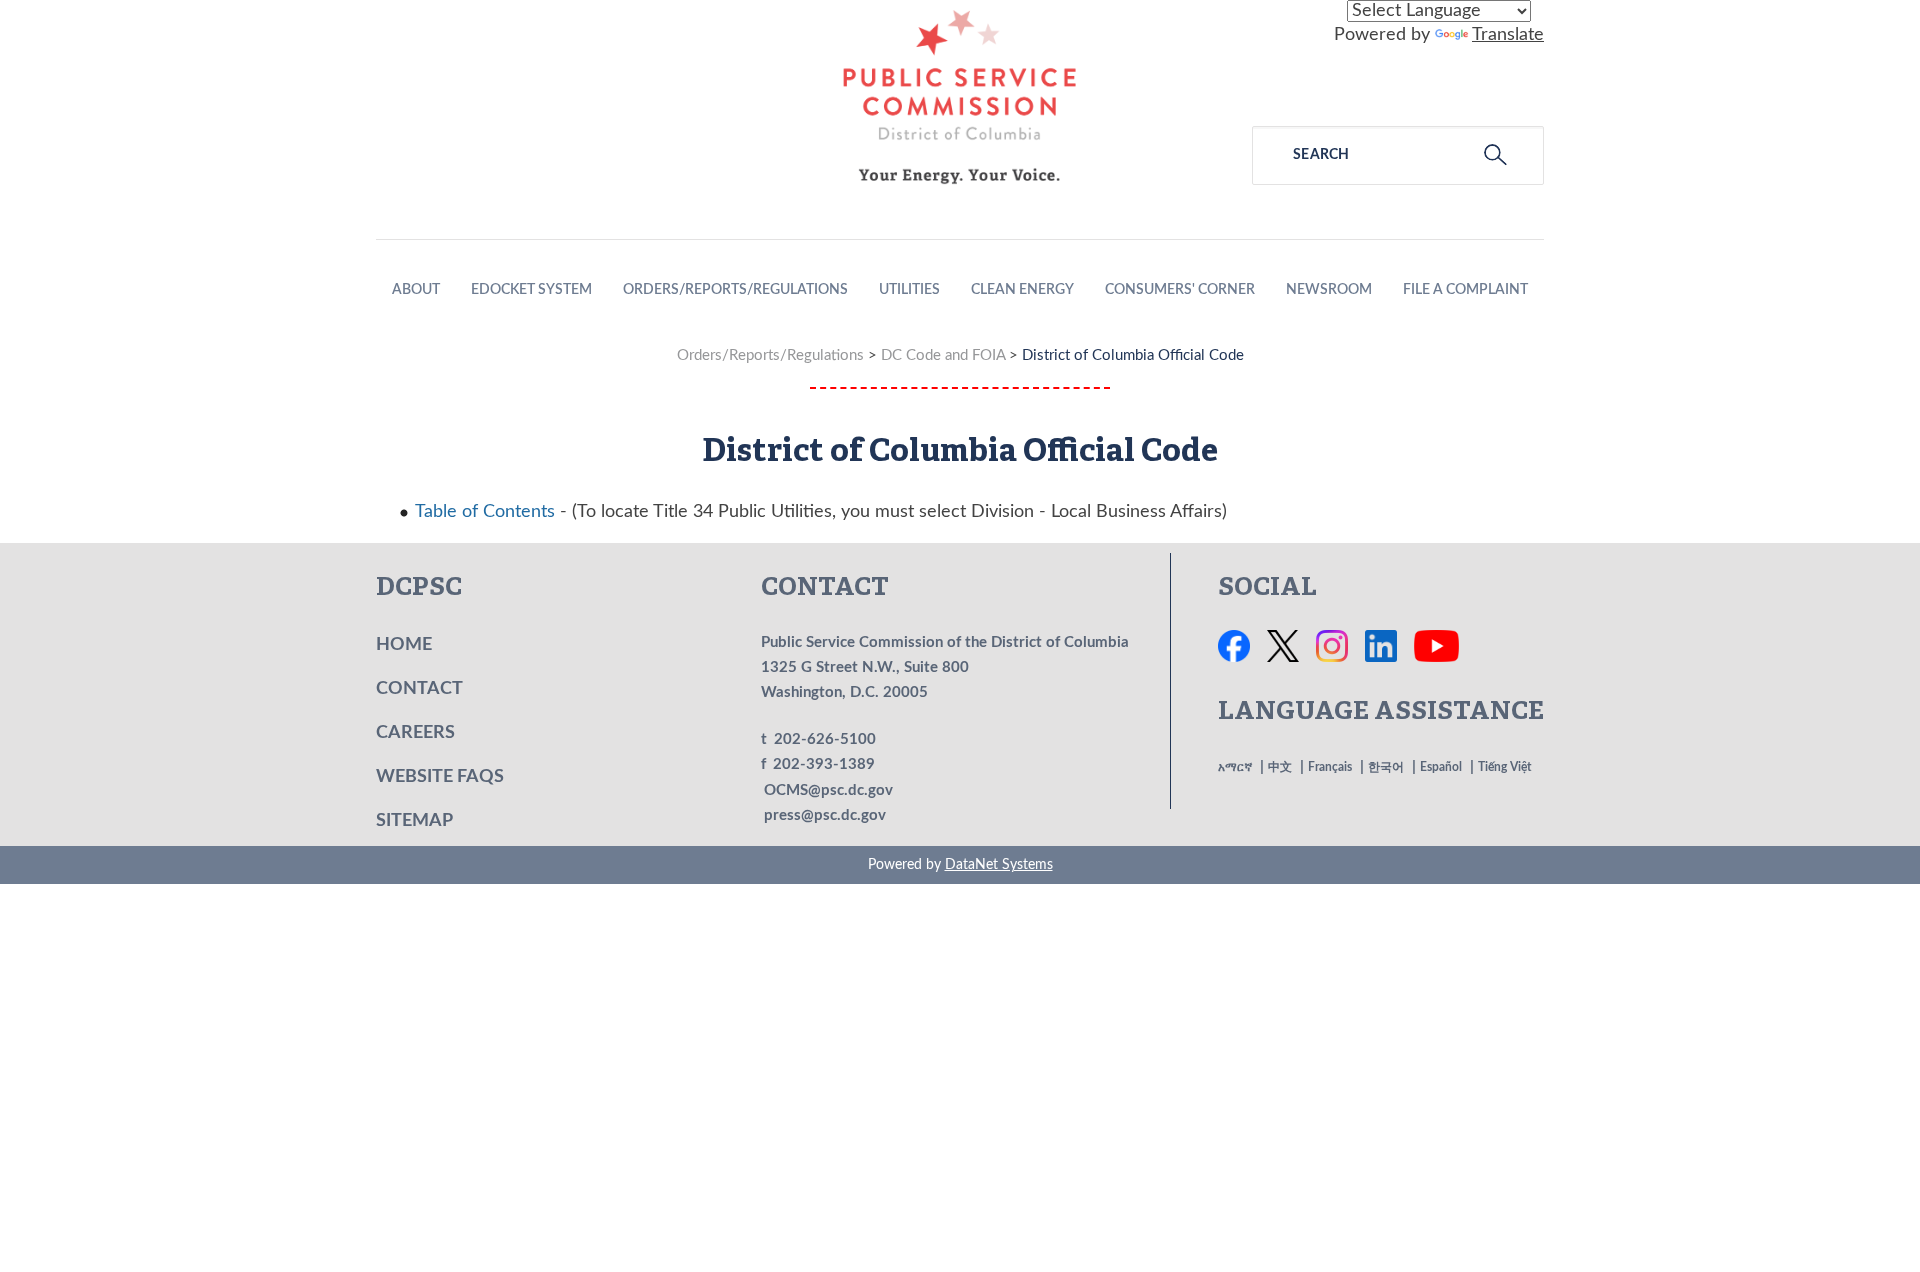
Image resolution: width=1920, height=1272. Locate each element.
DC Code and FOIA (943, 355)
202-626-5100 (825, 739)
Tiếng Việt (1504, 767)
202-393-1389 (824, 764)
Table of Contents (485, 512)
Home (404, 645)
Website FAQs (440, 777)
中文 (1280, 767)
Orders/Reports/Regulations (735, 290)
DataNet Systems (999, 865)
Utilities (909, 290)
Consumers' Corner (1180, 290)
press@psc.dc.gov (825, 815)
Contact (419, 689)
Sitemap (414, 821)
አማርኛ (1235, 767)
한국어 (1386, 767)
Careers (415, 733)
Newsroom (1329, 290)
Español (1441, 767)
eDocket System (531, 290)
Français (1330, 767)
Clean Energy (1022, 290)
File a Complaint (1465, 290)
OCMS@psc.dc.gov (828, 790)
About (416, 290)
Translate (1508, 35)
